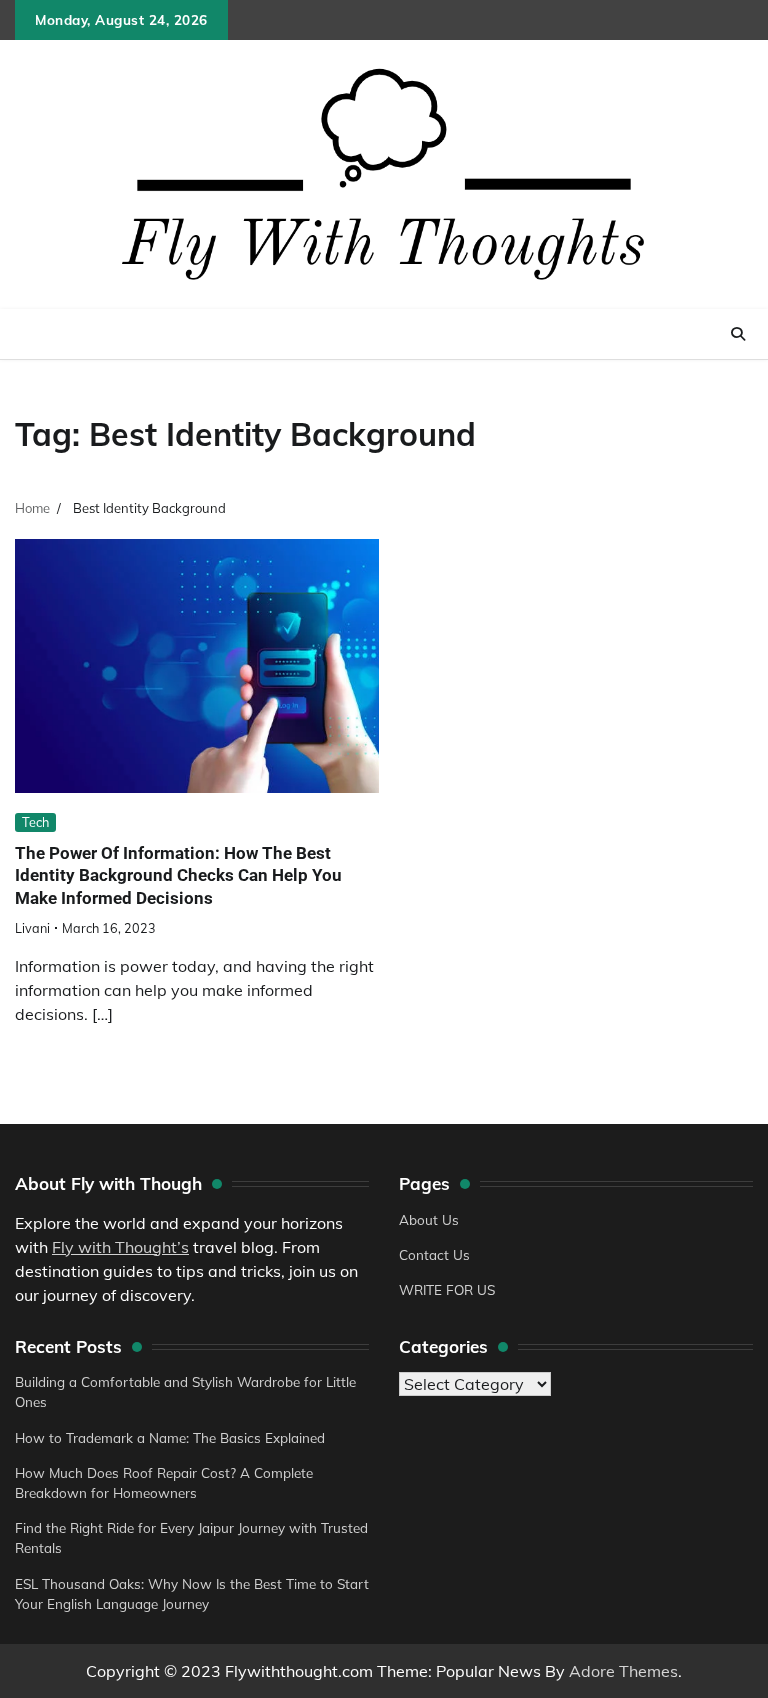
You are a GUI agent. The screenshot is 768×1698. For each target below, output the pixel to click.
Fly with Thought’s (120, 1247)
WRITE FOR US (447, 1289)
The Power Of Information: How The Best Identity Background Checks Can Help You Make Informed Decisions (178, 875)
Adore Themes (623, 1671)
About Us (429, 1219)
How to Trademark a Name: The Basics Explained (170, 1437)
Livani (32, 928)
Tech (35, 822)
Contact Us (434, 1254)
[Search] (738, 334)
